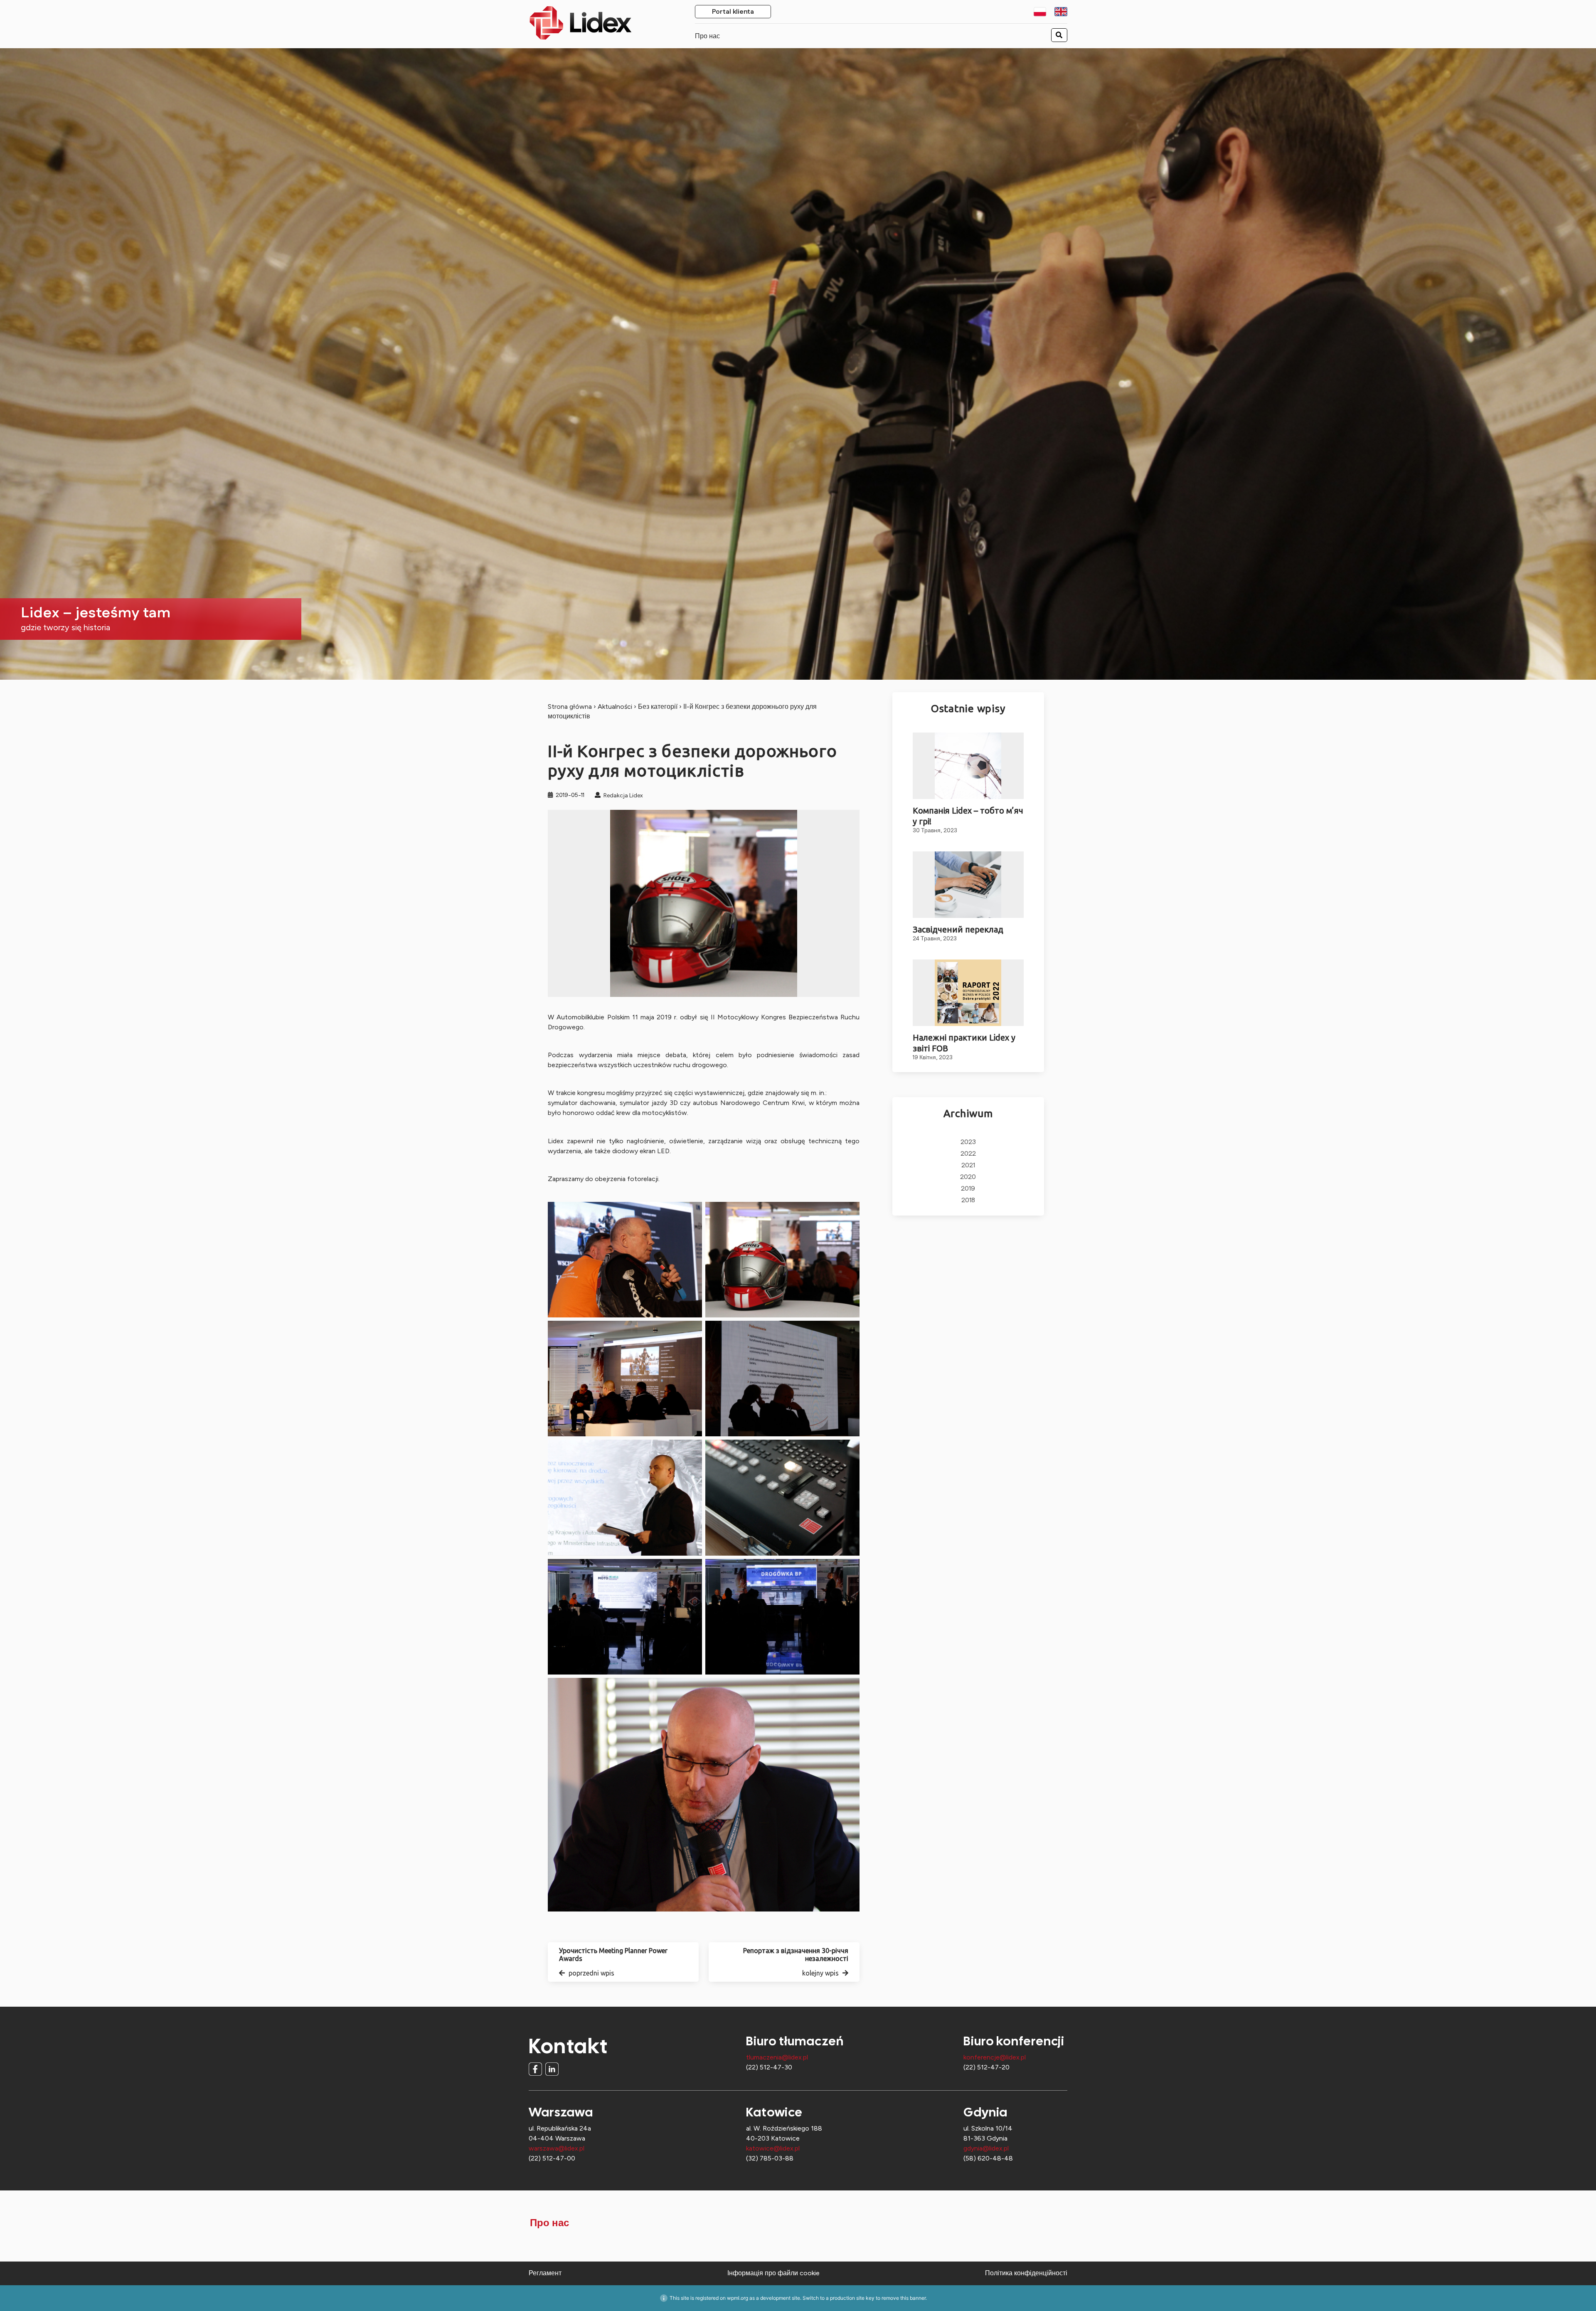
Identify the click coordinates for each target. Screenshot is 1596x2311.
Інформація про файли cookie (773, 2273)
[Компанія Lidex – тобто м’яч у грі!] (968, 766)
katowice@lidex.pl (773, 2148)
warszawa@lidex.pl (557, 2148)
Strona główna (570, 707)
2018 (968, 1200)
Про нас (707, 36)
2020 (968, 1177)
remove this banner (904, 2298)
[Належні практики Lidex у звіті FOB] (968, 993)
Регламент (545, 2273)
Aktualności (615, 707)
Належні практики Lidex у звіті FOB (964, 1043)
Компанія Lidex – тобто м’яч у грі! (968, 816)
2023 (968, 1142)
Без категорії (658, 707)
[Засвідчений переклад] (968, 885)
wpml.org (738, 2298)
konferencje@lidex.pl (995, 2057)
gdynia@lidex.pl (986, 2148)
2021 (968, 1165)
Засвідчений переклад (958, 929)
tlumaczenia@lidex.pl (777, 2057)
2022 (968, 1154)
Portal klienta (733, 12)
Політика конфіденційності (1026, 2273)
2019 (968, 1189)
